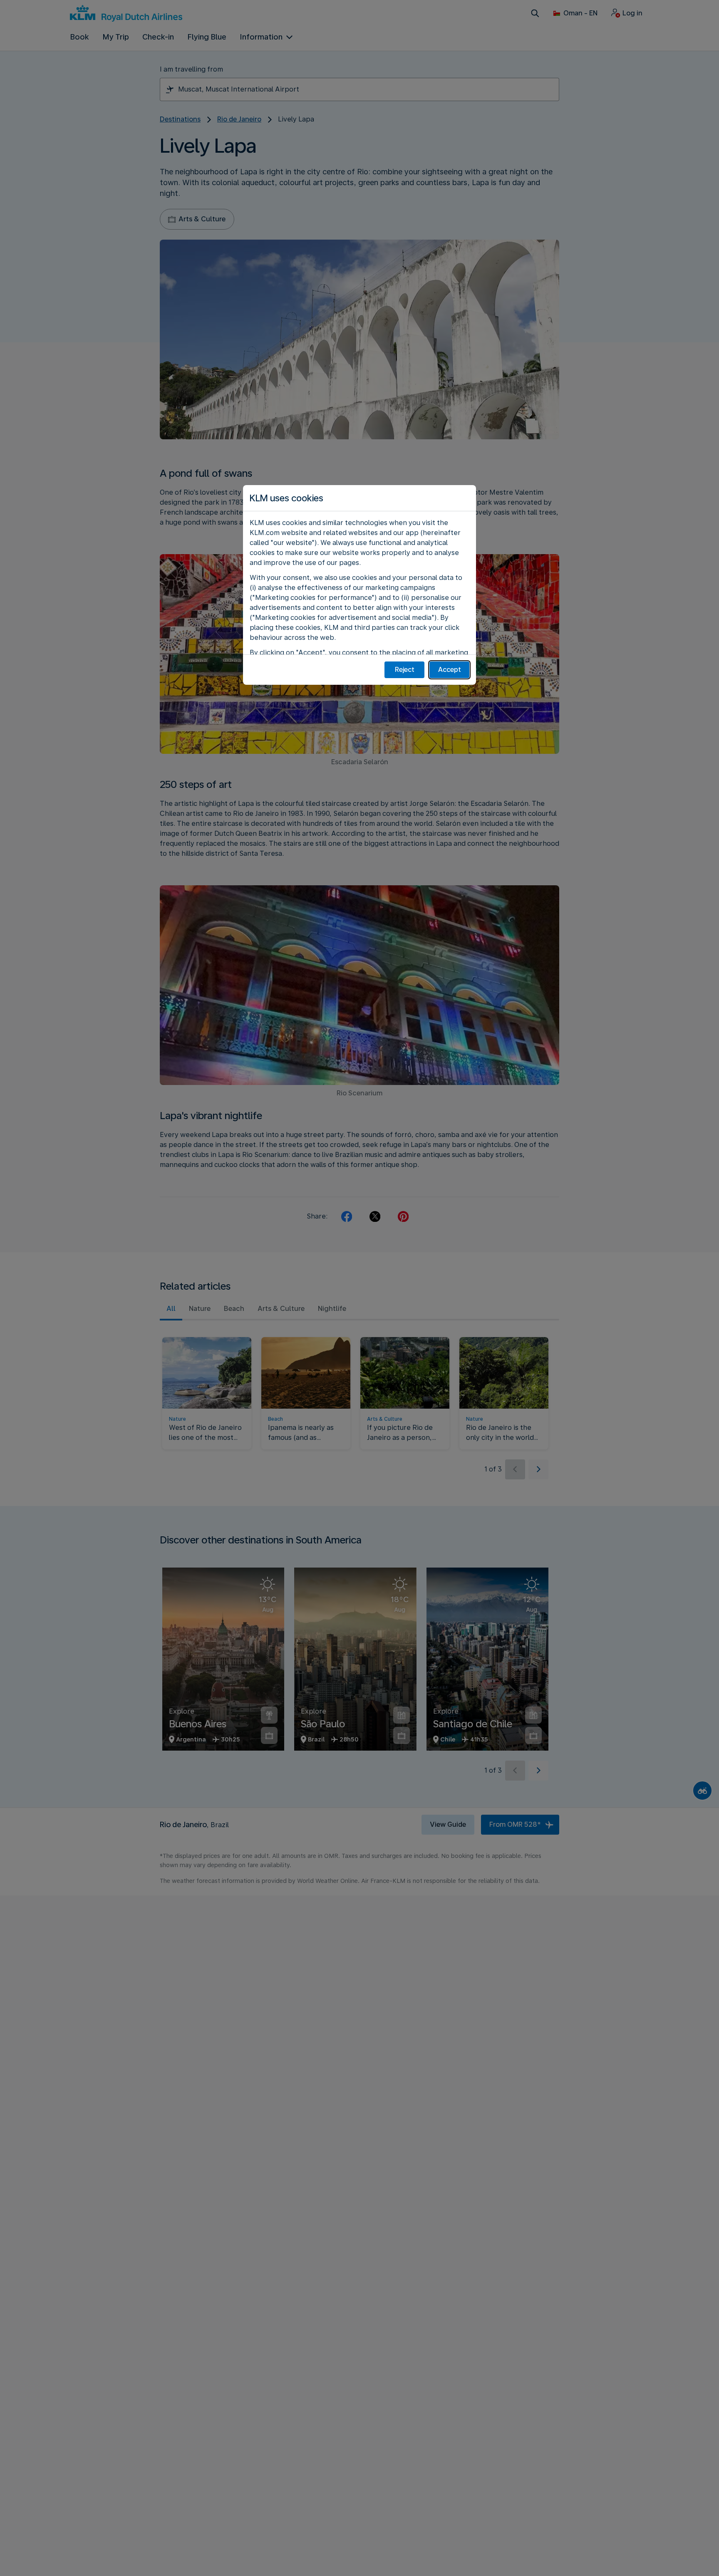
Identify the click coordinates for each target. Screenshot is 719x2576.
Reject (405, 670)
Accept (450, 670)
